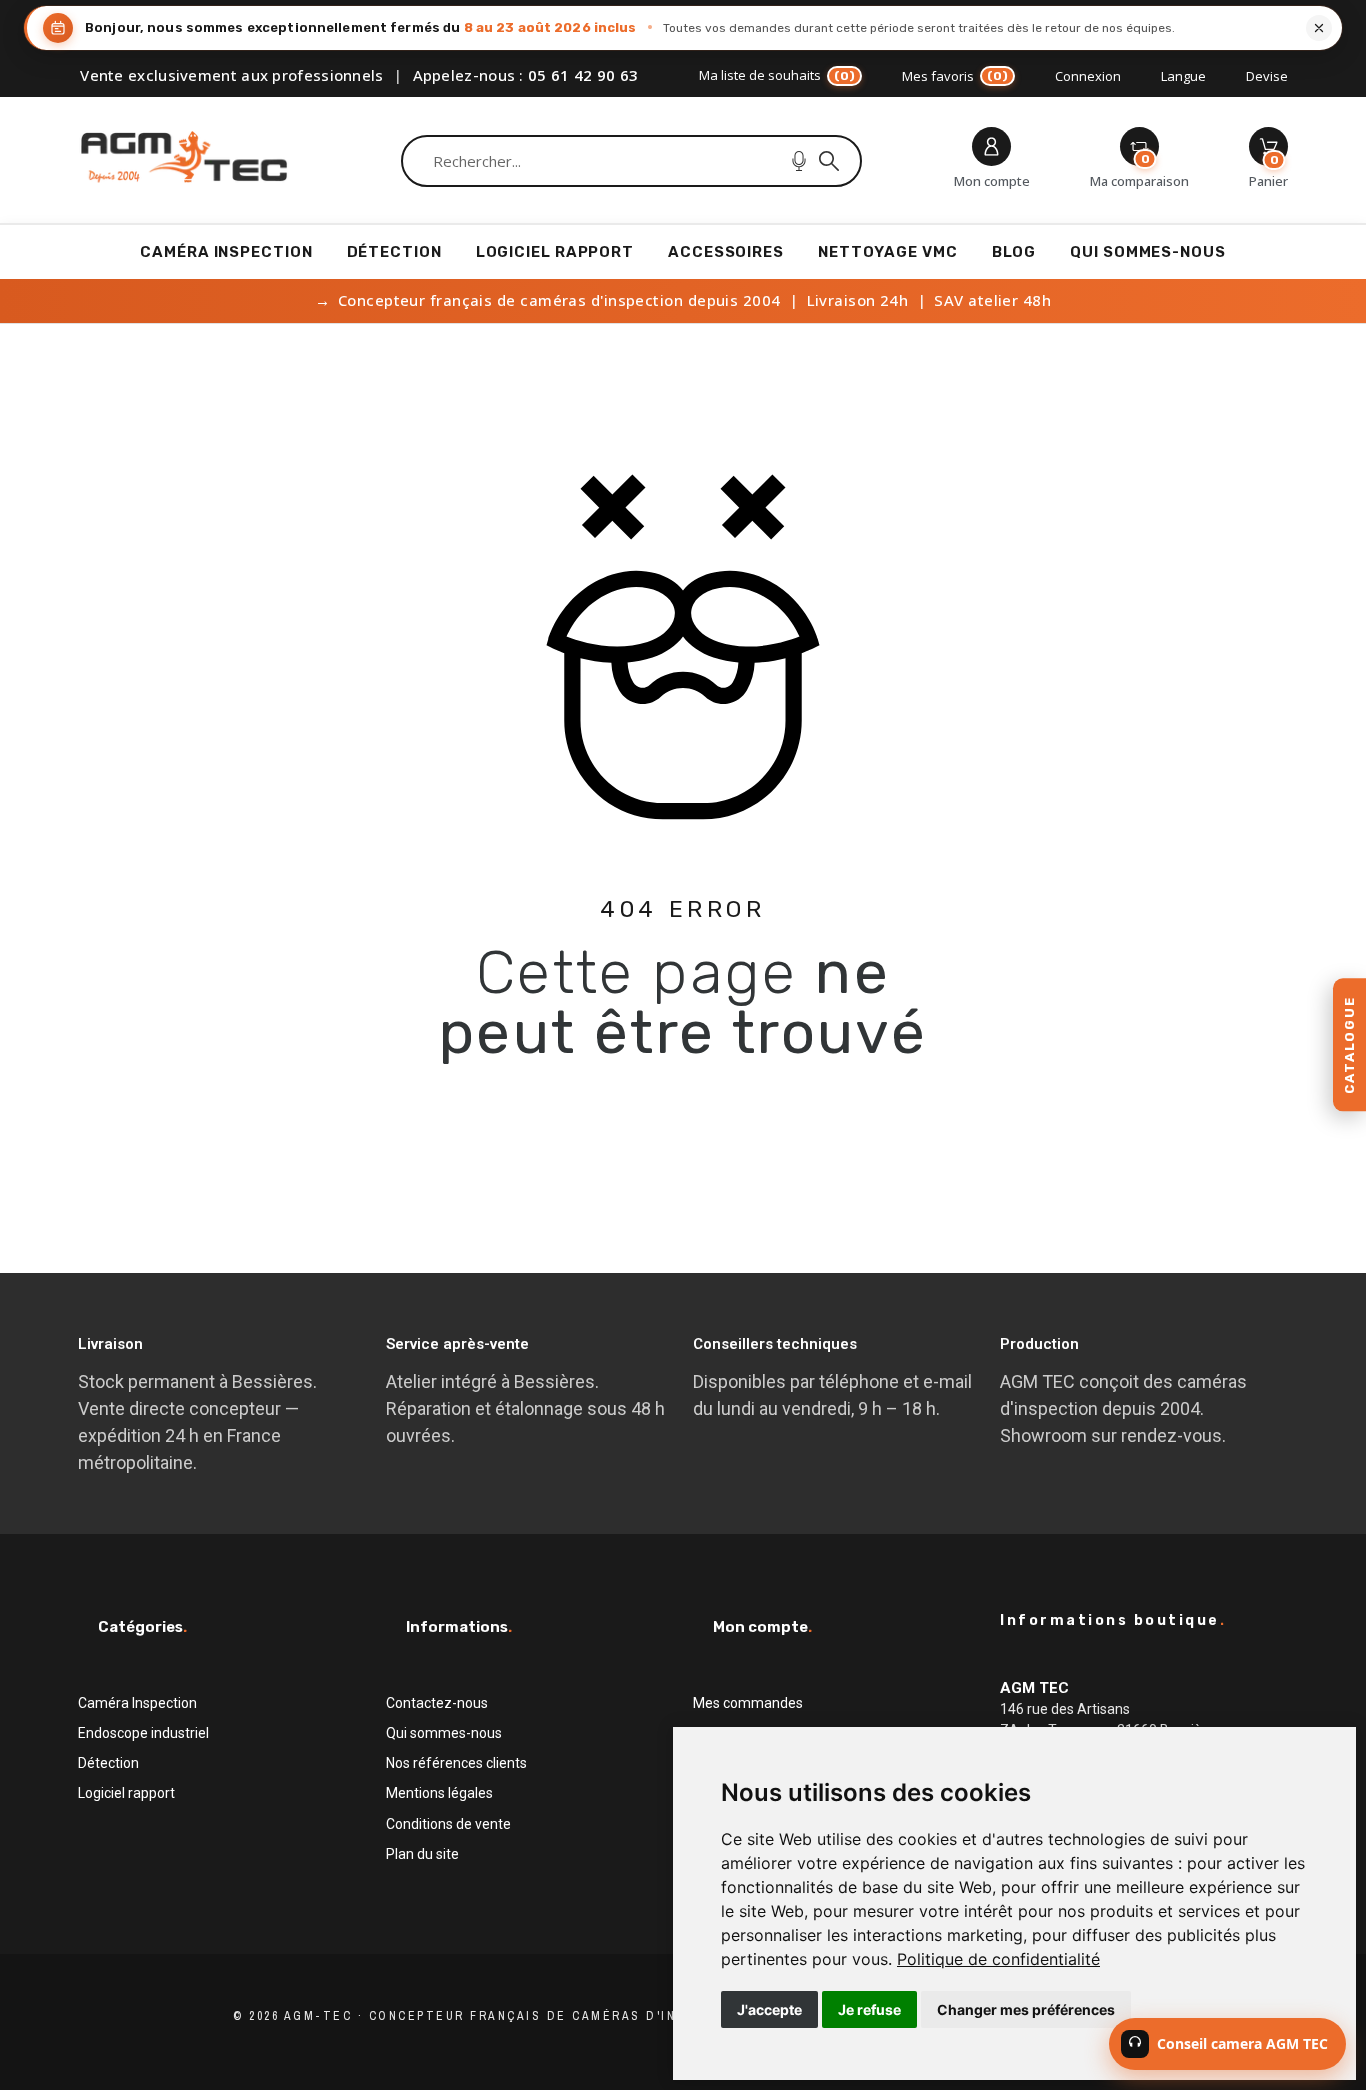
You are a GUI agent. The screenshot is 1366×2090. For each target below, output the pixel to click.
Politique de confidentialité (998, 1959)
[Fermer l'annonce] (1319, 28)
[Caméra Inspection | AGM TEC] (184, 161)
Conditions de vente (448, 1824)
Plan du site (422, 1854)
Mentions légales (439, 1793)
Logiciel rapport (126, 1793)
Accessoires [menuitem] (726, 252)
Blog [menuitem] (1014, 252)
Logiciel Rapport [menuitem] (555, 252)
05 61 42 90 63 (583, 75)
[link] (998, 1959)
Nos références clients (456, 1763)
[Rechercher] (829, 161)
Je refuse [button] (869, 2009)
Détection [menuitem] (394, 252)
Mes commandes (748, 1703)
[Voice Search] (799, 161)
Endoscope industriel (143, 1733)
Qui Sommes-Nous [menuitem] (1148, 252)
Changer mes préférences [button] (1026, 2009)
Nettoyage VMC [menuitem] (888, 252)
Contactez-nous (437, 1703)
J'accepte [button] (769, 2009)
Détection (108, 1763)
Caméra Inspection (137, 1703)
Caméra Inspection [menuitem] (226, 252)
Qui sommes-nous (444, 1733)
